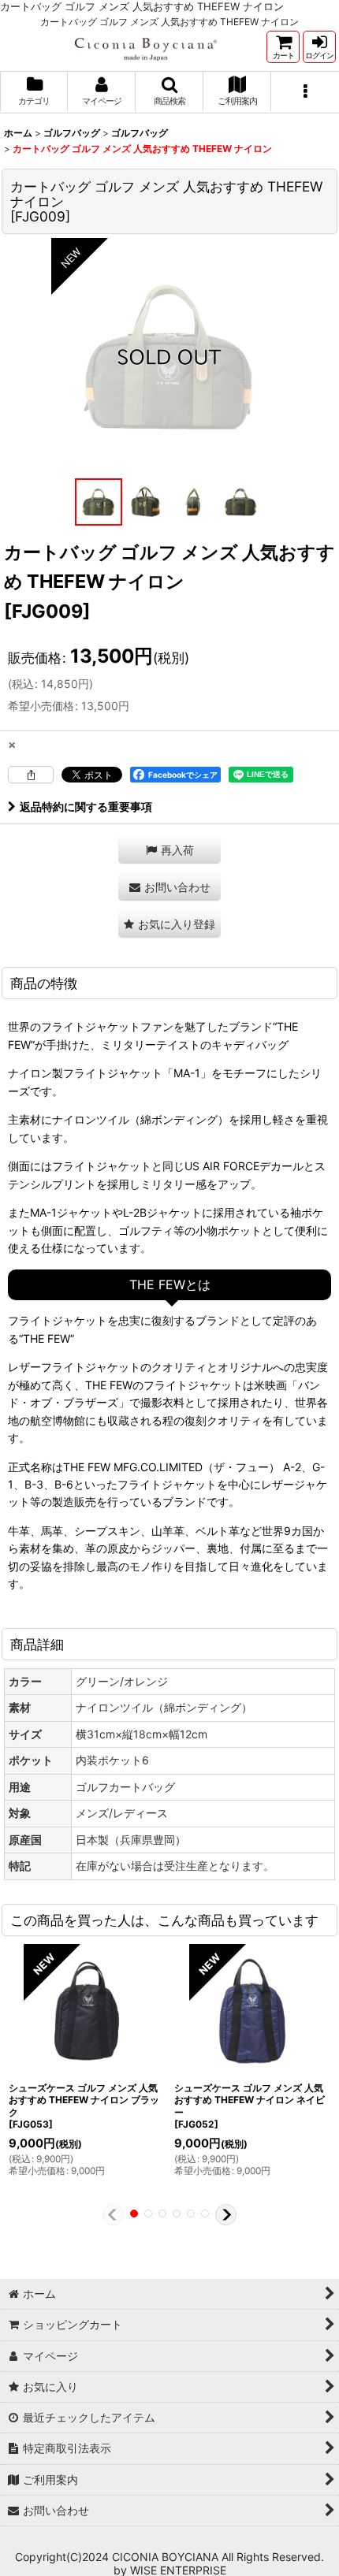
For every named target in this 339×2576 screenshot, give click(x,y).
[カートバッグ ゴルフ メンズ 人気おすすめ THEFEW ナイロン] (169, 356)
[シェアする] (31, 775)
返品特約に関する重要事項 (86, 807)
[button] (169, 92)
